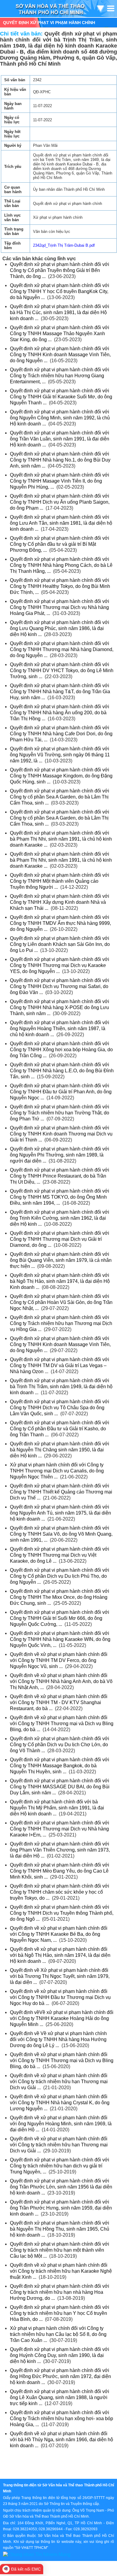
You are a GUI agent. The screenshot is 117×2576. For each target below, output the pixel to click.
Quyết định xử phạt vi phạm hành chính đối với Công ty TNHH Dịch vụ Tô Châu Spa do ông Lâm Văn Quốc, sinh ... (60, 1408)
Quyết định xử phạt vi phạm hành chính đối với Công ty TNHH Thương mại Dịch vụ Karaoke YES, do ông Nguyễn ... (60, 965)
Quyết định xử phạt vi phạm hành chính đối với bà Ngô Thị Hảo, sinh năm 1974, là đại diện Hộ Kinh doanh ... (60, 1281)
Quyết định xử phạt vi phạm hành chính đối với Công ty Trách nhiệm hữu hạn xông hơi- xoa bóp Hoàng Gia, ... (61, 2418)
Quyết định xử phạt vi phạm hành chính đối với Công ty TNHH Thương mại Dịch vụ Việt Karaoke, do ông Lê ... (60, 1555)
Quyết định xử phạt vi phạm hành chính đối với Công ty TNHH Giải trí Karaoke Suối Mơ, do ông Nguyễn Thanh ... (61, 397)
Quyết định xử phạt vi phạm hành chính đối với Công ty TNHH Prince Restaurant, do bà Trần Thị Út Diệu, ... (60, 1176)
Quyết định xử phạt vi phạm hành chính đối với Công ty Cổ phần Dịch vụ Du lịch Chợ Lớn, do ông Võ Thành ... (60, 1745)
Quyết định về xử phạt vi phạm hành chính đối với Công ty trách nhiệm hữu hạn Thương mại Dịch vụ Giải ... (59, 2082)
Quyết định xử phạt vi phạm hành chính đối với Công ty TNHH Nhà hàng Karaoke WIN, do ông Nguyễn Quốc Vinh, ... (60, 1639)
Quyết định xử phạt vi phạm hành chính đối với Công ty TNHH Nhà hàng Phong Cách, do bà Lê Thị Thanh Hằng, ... (61, 565)
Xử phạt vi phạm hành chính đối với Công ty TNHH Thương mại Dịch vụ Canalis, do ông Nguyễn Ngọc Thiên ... (57, 1471)
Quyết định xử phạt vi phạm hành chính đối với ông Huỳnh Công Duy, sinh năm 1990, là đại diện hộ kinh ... (60, 2355)
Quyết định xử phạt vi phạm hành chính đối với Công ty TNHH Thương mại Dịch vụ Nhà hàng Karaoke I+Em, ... (60, 1829)
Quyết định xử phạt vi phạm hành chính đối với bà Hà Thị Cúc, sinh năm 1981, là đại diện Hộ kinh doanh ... (60, 312)
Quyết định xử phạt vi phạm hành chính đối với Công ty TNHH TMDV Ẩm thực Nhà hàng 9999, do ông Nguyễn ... (60, 923)
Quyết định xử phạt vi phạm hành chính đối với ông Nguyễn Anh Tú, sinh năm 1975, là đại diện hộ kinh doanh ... (60, 1513)
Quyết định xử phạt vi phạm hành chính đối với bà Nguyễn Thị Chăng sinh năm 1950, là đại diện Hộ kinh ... (60, 1450)
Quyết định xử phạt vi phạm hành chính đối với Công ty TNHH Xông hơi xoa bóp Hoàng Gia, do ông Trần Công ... (61, 1050)
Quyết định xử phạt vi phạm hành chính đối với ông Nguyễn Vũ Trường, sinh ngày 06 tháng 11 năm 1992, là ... (60, 755)
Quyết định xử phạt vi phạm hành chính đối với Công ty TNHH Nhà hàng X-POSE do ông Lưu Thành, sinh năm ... (60, 1007)
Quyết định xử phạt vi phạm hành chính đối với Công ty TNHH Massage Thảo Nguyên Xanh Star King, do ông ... (60, 334)
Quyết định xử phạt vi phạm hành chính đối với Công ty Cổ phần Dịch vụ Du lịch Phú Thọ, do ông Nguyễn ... (60, 1576)
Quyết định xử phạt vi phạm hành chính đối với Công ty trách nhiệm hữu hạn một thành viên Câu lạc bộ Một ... (60, 2250)
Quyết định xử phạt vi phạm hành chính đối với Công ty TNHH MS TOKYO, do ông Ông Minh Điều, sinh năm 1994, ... (60, 1197)
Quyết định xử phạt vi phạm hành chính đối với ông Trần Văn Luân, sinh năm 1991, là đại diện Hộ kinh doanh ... (60, 439)
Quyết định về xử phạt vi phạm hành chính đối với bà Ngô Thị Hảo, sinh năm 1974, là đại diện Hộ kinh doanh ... (60, 1955)
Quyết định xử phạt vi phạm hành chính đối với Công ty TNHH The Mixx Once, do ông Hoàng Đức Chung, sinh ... (60, 1597)
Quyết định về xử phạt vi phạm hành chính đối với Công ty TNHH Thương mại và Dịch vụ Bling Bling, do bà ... (62, 1724)
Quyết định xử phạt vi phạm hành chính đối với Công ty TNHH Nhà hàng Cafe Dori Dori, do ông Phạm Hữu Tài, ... (61, 734)
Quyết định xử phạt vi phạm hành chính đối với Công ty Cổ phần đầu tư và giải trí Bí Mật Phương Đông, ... (60, 544)
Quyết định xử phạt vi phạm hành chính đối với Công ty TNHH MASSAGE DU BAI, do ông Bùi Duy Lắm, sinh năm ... (60, 1787)
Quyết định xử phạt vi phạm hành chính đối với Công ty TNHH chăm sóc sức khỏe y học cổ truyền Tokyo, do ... (60, 1892)
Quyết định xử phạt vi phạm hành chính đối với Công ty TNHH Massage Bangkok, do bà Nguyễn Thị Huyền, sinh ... (60, 1766)
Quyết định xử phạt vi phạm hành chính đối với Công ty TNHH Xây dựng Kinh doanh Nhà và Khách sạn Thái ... (60, 902)
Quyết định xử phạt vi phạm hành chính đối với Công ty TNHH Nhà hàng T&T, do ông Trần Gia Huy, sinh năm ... (60, 692)
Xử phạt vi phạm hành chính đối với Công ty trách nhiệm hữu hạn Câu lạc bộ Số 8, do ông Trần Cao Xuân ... (58, 2334)
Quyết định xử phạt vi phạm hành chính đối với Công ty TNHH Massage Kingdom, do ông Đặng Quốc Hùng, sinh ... (61, 776)
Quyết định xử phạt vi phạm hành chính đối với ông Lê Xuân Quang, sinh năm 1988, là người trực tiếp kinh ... (60, 2397)
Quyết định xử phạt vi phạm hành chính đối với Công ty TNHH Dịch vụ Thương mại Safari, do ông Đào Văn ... (60, 986)
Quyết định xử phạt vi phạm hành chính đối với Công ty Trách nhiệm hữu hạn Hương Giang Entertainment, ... (60, 376)
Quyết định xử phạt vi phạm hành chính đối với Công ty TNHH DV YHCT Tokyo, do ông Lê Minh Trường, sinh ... (62, 670)
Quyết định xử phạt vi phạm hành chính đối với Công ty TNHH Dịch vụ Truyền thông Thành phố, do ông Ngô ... (62, 1913)
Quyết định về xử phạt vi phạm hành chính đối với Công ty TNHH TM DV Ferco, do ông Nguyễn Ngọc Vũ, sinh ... (59, 1660)
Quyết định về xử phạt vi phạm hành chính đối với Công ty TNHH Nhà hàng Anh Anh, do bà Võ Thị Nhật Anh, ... (61, 1681)
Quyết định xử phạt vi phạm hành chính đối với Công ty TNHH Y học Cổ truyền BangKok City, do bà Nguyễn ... (60, 291)
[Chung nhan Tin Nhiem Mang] (37, 2554)
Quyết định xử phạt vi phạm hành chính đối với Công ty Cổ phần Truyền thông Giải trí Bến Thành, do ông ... (60, 270)
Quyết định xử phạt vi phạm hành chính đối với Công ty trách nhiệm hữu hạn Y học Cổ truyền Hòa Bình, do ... (60, 2313)
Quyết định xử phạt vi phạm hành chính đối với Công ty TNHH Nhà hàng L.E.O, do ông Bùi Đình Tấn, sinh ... (62, 1071)
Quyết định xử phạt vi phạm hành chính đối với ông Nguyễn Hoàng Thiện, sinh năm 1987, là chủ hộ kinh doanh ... (60, 1029)
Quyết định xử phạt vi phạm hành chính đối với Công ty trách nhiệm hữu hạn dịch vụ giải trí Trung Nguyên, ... (60, 2166)
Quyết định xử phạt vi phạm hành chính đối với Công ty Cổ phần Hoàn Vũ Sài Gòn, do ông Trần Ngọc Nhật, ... (61, 1302)
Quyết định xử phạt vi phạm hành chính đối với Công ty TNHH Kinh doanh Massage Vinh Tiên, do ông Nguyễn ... (60, 355)
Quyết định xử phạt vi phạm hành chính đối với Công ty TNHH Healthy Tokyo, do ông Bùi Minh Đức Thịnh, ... (60, 586)
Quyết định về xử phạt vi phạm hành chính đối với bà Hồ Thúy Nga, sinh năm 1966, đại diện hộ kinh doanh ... (61, 2440)
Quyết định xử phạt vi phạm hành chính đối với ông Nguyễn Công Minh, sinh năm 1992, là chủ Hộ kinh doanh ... (60, 418)
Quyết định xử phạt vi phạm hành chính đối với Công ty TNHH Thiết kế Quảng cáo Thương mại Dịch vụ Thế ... (61, 1492)
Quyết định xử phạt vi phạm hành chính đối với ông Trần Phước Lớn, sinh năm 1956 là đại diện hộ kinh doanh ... (61, 2187)
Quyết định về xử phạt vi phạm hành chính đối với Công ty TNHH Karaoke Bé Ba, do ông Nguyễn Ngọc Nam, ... (59, 1934)
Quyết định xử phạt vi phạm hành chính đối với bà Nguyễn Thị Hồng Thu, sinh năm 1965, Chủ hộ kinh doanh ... (60, 2229)
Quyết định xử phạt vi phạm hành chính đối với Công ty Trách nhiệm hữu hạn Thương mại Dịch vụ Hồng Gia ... (61, 1323)
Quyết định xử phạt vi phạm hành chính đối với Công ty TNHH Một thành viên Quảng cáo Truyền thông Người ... (60, 881)
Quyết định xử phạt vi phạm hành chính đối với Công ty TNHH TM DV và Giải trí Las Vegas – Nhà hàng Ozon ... (60, 1365)
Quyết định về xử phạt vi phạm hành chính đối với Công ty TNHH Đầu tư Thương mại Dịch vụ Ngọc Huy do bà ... (60, 1997)
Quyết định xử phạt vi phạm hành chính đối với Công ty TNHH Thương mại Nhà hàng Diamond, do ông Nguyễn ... (62, 649)
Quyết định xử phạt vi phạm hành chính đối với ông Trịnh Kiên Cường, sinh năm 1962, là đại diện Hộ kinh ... (60, 1218)
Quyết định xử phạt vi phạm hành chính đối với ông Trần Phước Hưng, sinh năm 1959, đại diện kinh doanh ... (61, 2208)
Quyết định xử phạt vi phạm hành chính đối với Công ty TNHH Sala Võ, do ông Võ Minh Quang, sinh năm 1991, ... (61, 1534)
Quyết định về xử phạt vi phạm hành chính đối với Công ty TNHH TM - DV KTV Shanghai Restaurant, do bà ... (59, 1702)
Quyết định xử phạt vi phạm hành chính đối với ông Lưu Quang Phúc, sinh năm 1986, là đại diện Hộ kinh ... (60, 628)
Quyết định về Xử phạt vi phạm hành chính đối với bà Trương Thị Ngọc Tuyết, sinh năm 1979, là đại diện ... (60, 1976)
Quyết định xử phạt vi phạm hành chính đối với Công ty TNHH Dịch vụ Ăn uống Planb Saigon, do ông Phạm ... (60, 502)
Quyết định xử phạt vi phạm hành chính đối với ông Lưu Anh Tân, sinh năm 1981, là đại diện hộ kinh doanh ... (61, 523)
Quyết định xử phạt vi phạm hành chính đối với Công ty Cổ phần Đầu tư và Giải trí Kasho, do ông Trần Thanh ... (60, 1429)
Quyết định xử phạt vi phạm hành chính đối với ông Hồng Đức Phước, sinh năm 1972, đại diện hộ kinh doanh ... (60, 2376)
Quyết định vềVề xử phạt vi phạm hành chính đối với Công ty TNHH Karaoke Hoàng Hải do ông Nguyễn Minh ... (62, 2018)
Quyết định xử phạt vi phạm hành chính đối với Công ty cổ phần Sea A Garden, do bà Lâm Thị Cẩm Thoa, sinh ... (60, 797)
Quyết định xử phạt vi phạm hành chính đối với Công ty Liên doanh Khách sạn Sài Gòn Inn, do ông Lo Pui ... (60, 944)
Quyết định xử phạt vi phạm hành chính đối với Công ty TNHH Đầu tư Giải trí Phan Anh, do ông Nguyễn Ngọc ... (61, 1092)
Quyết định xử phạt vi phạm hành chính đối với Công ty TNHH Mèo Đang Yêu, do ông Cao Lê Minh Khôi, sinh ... (60, 1871)
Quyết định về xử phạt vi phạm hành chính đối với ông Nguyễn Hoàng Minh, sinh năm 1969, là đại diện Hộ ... (61, 2124)
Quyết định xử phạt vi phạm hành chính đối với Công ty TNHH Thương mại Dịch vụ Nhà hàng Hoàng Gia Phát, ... (60, 607)
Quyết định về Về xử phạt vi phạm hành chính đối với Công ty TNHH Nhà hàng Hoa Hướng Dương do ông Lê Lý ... (58, 2039)
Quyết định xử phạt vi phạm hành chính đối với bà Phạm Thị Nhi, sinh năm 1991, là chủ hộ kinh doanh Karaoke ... (61, 839)
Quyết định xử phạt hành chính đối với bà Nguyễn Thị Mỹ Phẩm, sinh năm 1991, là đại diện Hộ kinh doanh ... (57, 1808)
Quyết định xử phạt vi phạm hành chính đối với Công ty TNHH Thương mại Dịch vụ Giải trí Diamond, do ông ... (60, 1239)
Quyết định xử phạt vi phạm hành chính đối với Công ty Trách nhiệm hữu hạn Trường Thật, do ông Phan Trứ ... (60, 1113)
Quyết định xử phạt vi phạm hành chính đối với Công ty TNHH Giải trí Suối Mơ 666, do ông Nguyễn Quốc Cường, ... (60, 1618)
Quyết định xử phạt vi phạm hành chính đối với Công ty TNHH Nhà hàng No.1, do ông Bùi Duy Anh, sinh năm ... (60, 460)
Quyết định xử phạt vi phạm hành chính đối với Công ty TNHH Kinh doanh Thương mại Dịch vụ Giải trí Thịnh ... (61, 1134)
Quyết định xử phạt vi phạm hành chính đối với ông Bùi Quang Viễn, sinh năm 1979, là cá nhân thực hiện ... (61, 1260)
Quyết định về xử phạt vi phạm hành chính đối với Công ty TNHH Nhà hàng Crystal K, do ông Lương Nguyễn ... (60, 2103)
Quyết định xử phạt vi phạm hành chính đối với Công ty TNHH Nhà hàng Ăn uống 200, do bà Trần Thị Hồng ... (60, 713)
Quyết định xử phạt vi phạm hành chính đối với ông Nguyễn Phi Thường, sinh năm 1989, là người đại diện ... (60, 1155)
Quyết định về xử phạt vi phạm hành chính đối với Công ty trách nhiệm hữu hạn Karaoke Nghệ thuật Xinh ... (61, 2271)
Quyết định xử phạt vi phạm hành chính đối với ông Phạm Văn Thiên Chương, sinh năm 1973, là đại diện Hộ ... (60, 1850)
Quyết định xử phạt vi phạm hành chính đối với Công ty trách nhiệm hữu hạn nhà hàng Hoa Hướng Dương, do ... (60, 2292)
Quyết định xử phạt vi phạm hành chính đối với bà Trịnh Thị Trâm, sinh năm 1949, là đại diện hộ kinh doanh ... (61, 1387)
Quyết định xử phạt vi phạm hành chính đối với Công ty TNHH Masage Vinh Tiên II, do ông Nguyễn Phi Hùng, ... (60, 481)
